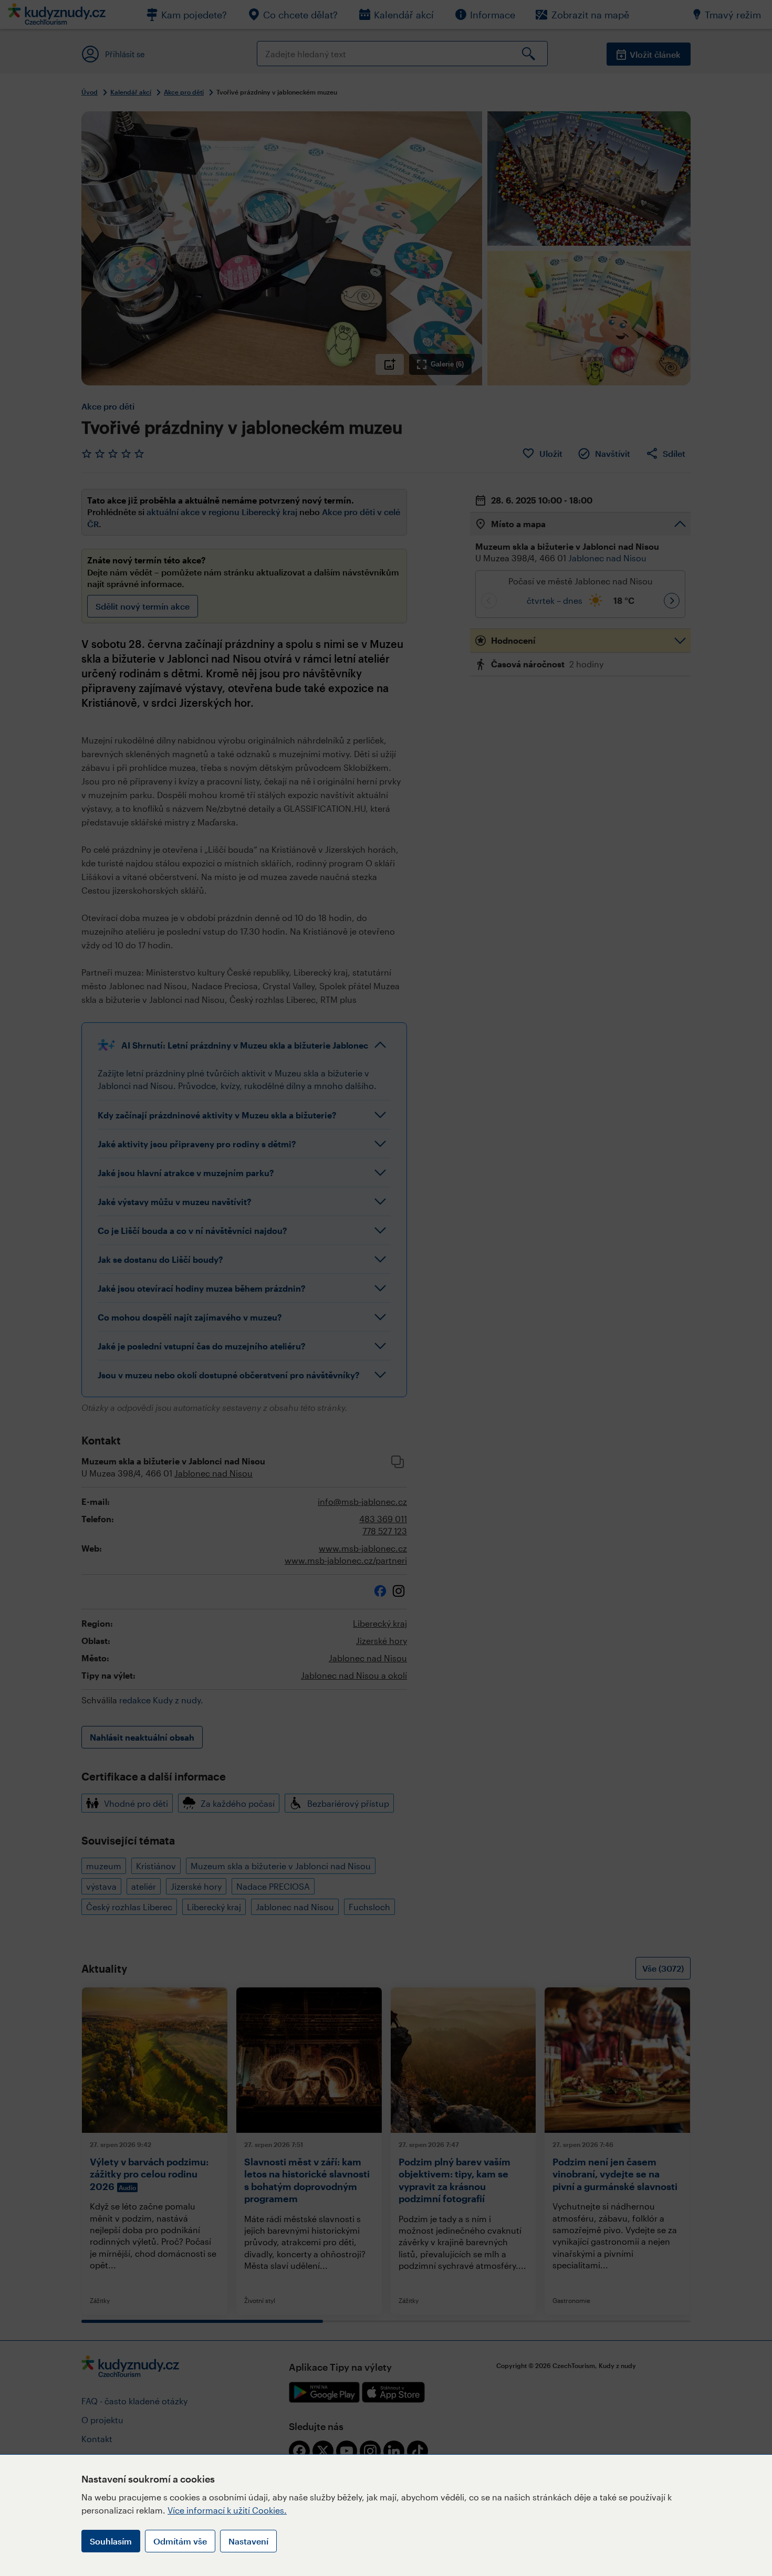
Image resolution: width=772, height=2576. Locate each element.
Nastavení (248, 2541)
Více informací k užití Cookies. (227, 2510)
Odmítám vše (180, 2541)
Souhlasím (111, 2541)
